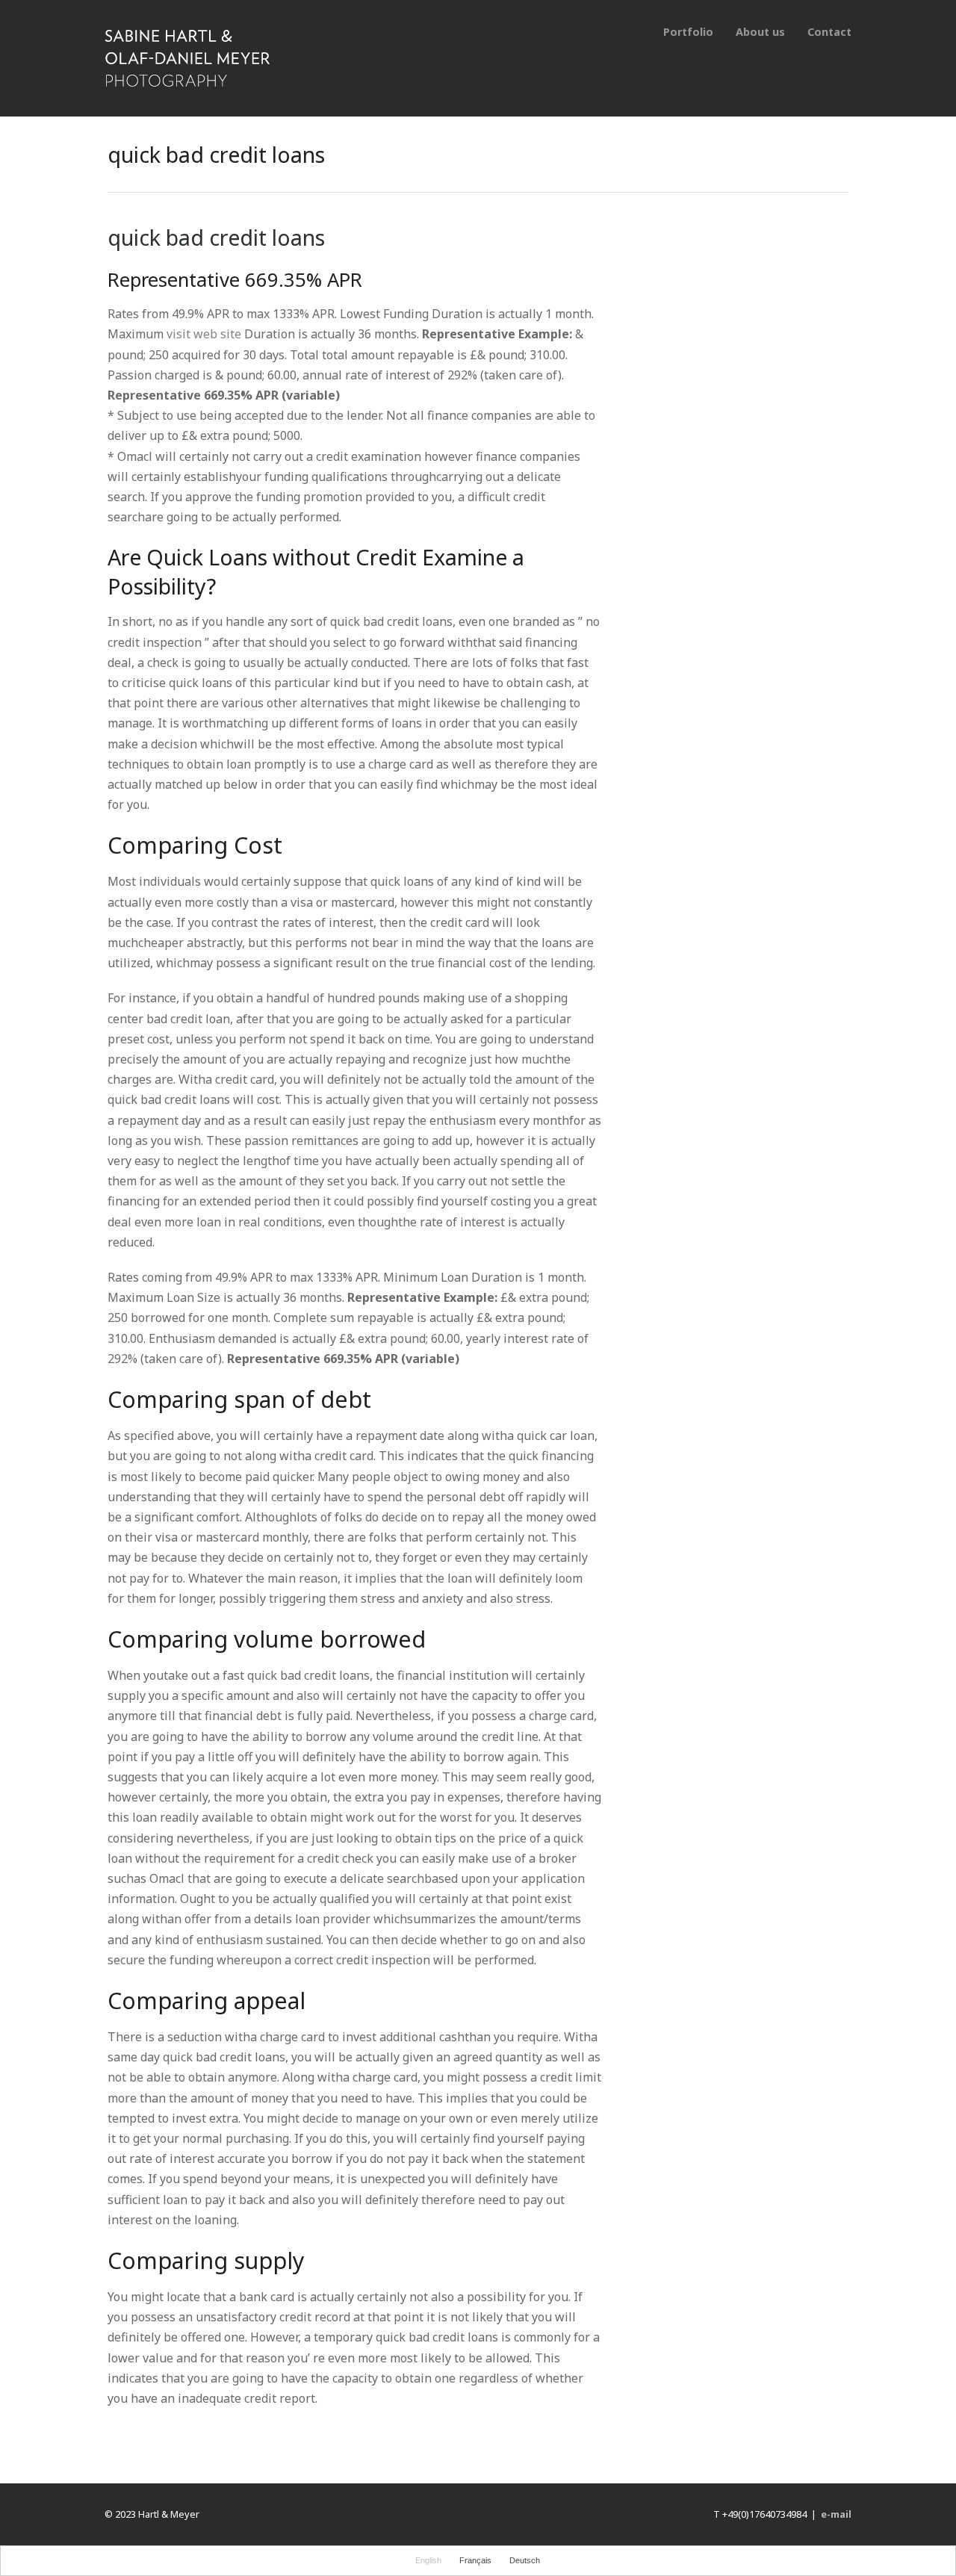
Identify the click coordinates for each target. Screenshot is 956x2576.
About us (760, 32)
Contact (829, 32)
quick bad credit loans (216, 237)
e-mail (836, 2514)
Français (475, 2560)
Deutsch (525, 2560)
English (428, 2560)
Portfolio (688, 32)
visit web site (204, 334)
